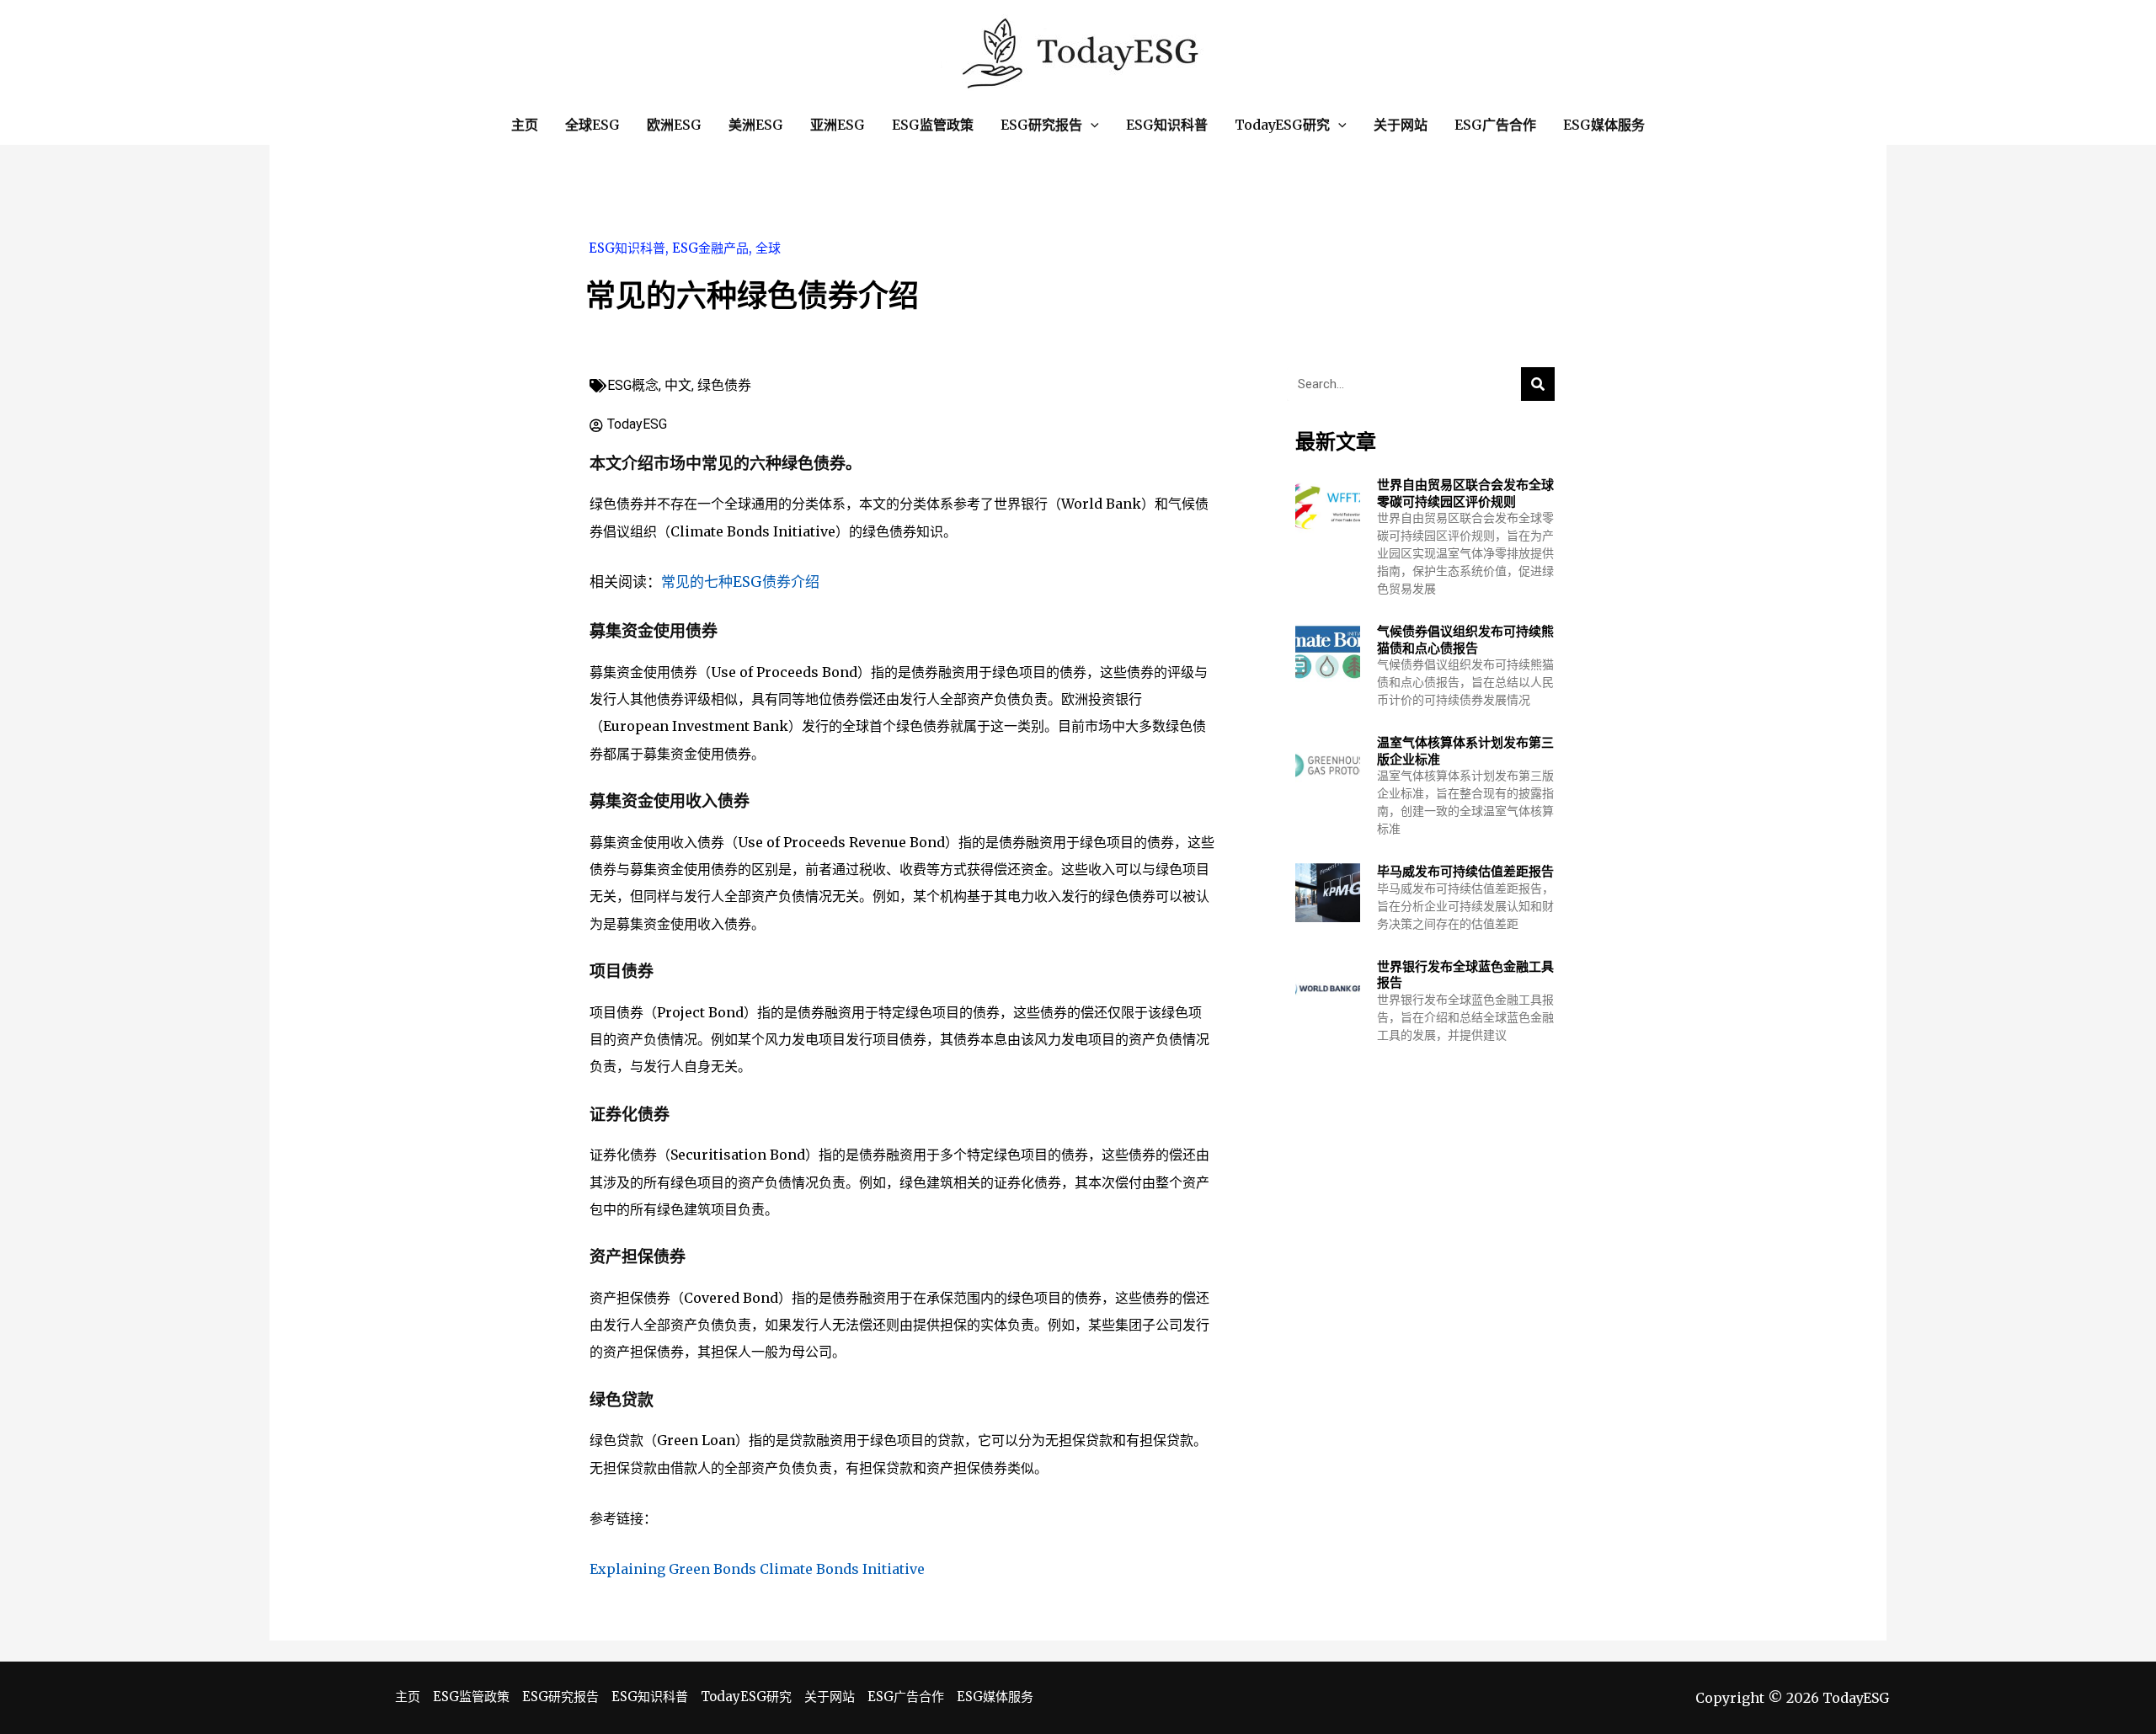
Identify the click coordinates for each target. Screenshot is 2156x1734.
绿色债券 (724, 385)
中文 (678, 385)
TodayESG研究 (746, 1697)
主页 (408, 1697)
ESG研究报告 (560, 1697)
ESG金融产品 (710, 248)
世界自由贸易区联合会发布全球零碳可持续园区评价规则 (1465, 493)
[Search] (1538, 384)
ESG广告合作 (906, 1697)
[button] (1091, 125)
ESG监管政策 (471, 1697)
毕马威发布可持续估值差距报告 (1465, 871)
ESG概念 (633, 385)
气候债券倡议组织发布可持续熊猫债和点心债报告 (1465, 640)
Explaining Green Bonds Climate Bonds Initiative (757, 1569)
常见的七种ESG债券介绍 (740, 582)
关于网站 (830, 1697)
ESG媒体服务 (995, 1697)
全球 (768, 248)
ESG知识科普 (627, 248)
